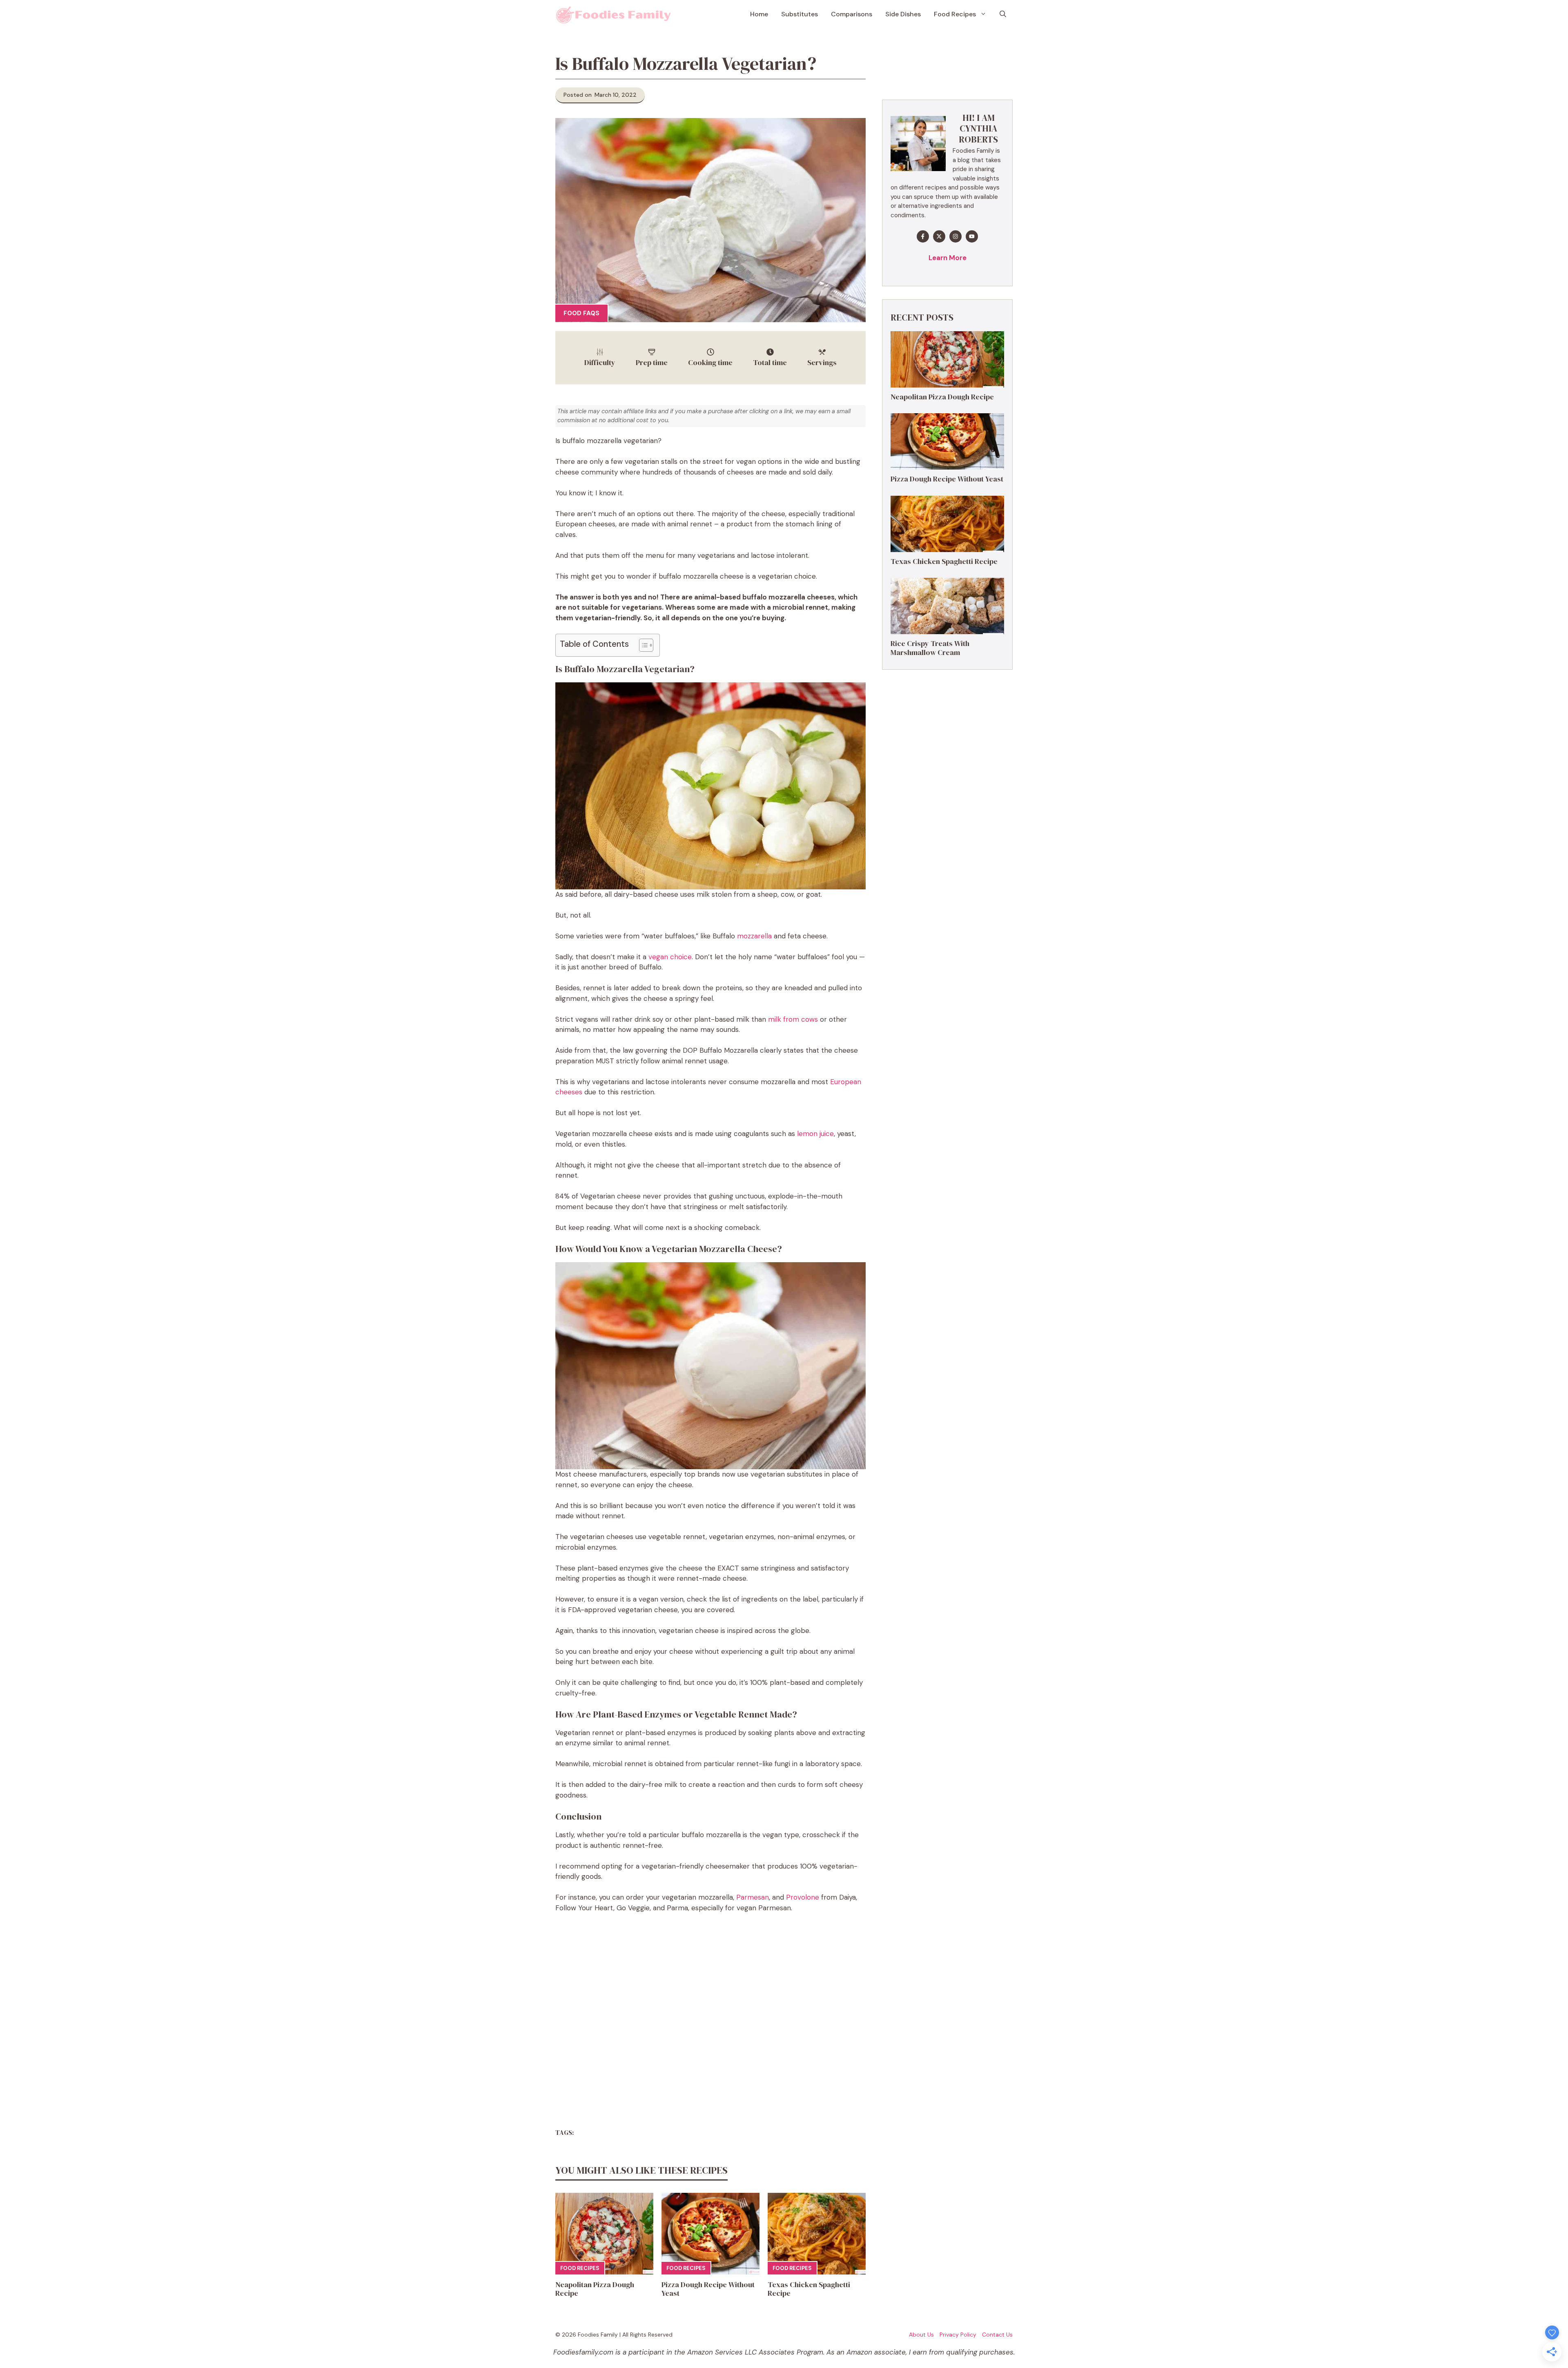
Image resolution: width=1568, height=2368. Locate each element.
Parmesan (753, 1897)
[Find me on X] (939, 236)
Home (759, 14)
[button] (1003, 14)
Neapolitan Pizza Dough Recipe (595, 2289)
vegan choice (670, 957)
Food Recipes (955, 14)
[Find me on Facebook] (923, 236)
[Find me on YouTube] (972, 236)
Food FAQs (581, 313)
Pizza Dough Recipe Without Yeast (708, 2289)
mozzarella (754, 936)
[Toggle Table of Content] (642, 645)
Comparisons (852, 14)
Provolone (803, 1897)
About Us (921, 2335)
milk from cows (793, 1019)
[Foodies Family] (614, 14)
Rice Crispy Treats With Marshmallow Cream (930, 648)
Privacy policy (958, 2335)
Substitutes (800, 14)
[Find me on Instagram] (955, 236)
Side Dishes (903, 14)
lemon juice (815, 1134)
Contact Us (997, 2335)
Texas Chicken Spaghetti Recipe (809, 2289)
